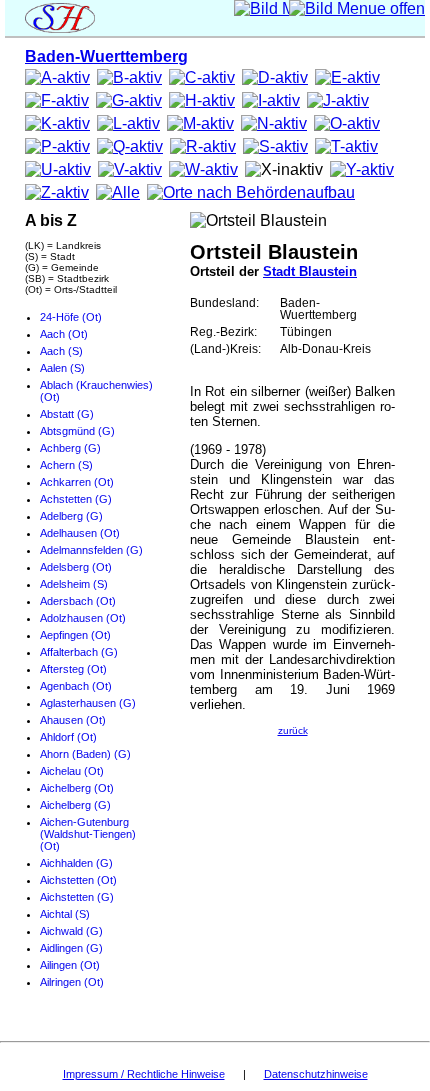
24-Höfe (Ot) (71, 317)
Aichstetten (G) (77, 897)
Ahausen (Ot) (73, 720)
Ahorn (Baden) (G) (85, 754)
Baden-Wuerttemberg (106, 56)
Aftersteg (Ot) (73, 669)
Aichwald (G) (71, 931)
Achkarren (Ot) (77, 482)
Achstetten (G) (76, 499)
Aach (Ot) (64, 334)
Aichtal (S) (65, 914)
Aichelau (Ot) (72, 771)
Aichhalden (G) (76, 863)
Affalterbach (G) (79, 652)
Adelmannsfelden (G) (91, 550)
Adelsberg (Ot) (76, 567)
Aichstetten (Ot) (78, 880)
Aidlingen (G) (71, 948)
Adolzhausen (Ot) (83, 618)
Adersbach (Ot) (78, 601)
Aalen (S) (62, 368)
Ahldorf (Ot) (68, 737)
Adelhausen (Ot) (80, 533)
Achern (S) (66, 465)
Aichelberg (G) (75, 805)
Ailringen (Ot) (72, 982)
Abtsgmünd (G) (77, 431)
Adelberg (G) (71, 516)
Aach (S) (61, 351)
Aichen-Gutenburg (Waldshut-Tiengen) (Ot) (88, 834)
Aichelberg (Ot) (77, 788)
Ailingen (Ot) (70, 965)
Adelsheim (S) (74, 584)
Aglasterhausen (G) (88, 703)
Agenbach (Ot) (76, 686)
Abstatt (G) (67, 414)
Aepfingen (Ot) (75, 635)
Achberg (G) (70, 448)
